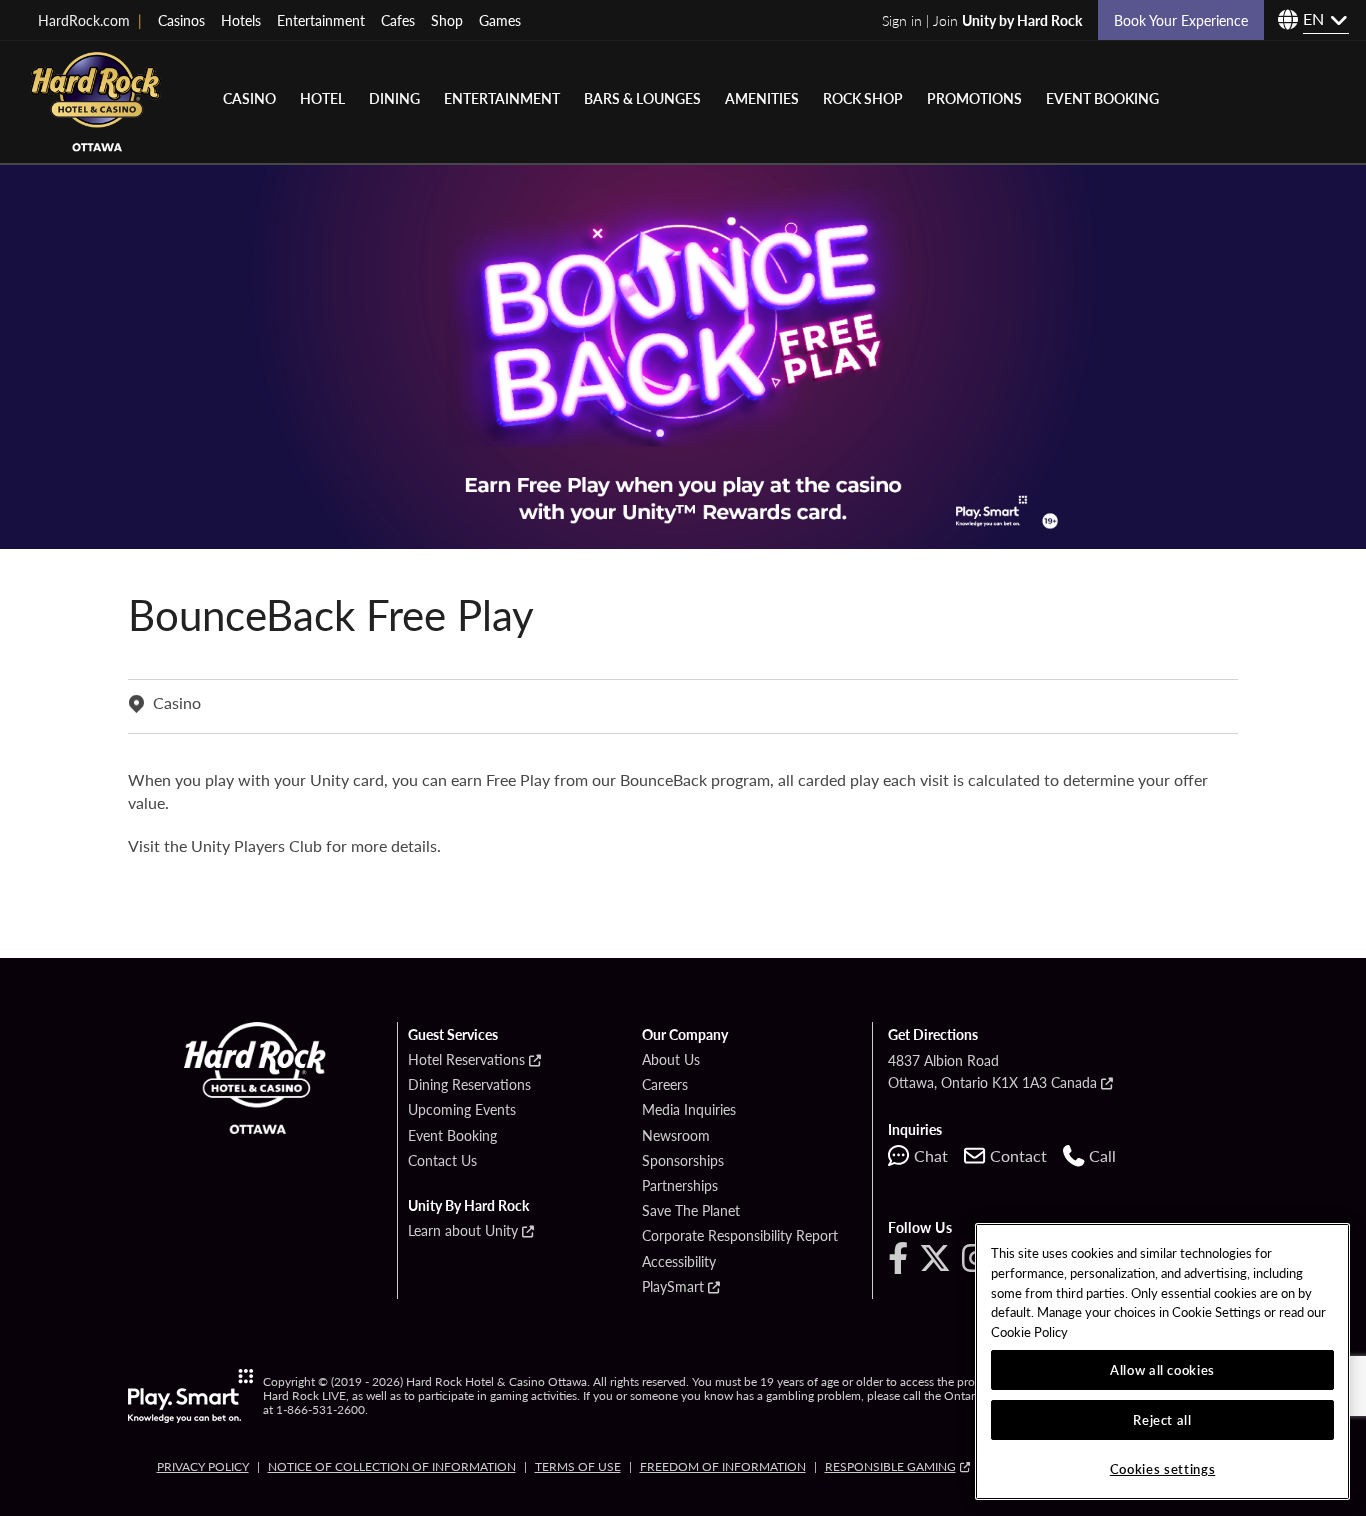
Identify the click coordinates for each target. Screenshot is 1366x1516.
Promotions (974, 98)
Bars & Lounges (642, 98)
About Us (671, 1060)
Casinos (181, 20)
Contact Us (442, 1161)
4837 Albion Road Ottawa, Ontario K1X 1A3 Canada (992, 1071)
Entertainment (321, 20)
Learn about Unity (463, 1231)
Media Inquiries (689, 1110)
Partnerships (680, 1186)
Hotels (241, 20)
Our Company (685, 1035)
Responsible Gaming (890, 1466)
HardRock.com (90, 20)
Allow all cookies (1162, 1369)
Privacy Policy (203, 1466)
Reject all (1162, 1419)
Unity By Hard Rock (468, 1206)
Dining (394, 98)
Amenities (762, 98)
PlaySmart (673, 1287)
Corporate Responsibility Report (740, 1236)
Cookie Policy (1029, 1331)
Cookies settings (1163, 1468)
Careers (665, 1085)
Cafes (398, 20)
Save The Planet (691, 1211)
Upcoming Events (462, 1110)
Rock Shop (863, 98)
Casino (249, 98)
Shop (447, 20)
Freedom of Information (723, 1466)
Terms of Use (578, 1466)
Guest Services (453, 1035)
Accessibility (679, 1262)
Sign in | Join (982, 20)
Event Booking (1102, 98)
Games (500, 20)
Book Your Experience (1181, 20)
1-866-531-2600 (320, 1410)
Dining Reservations (469, 1085)
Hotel (322, 98)
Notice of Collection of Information (392, 1466)
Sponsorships (683, 1161)
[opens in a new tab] (190, 1396)
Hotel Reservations (466, 1060)
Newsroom (676, 1136)
